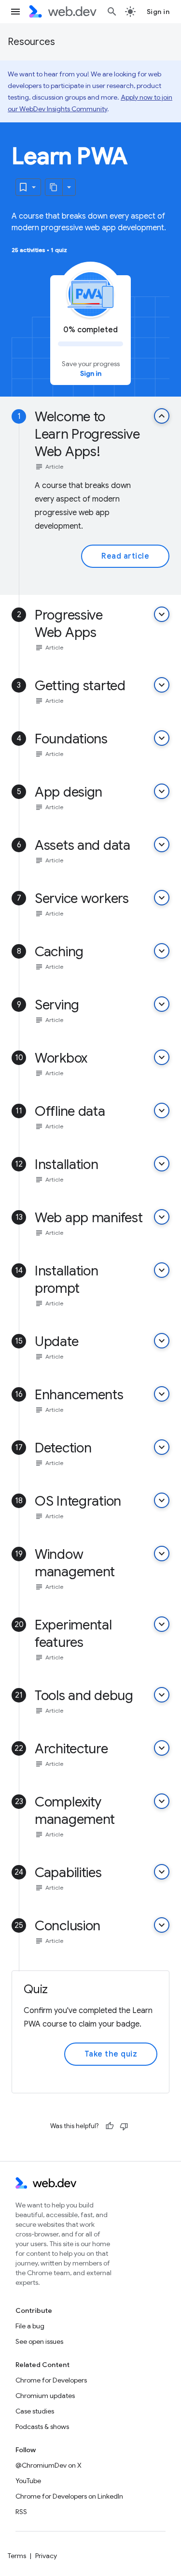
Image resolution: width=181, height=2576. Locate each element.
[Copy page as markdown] (54, 187)
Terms (17, 2556)
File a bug (30, 2326)
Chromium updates (45, 2396)
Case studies (35, 2411)
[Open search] (112, 12)
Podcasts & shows (42, 2427)
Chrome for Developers (51, 2380)
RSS (21, 2512)
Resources (31, 42)
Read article (125, 556)
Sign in (158, 12)
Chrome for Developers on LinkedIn (69, 2496)
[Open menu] (15, 12)
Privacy (46, 2556)
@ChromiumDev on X (49, 2465)
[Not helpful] (124, 2126)
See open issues (39, 2341)
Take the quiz (111, 2054)
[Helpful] (110, 2126)
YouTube (28, 2481)
